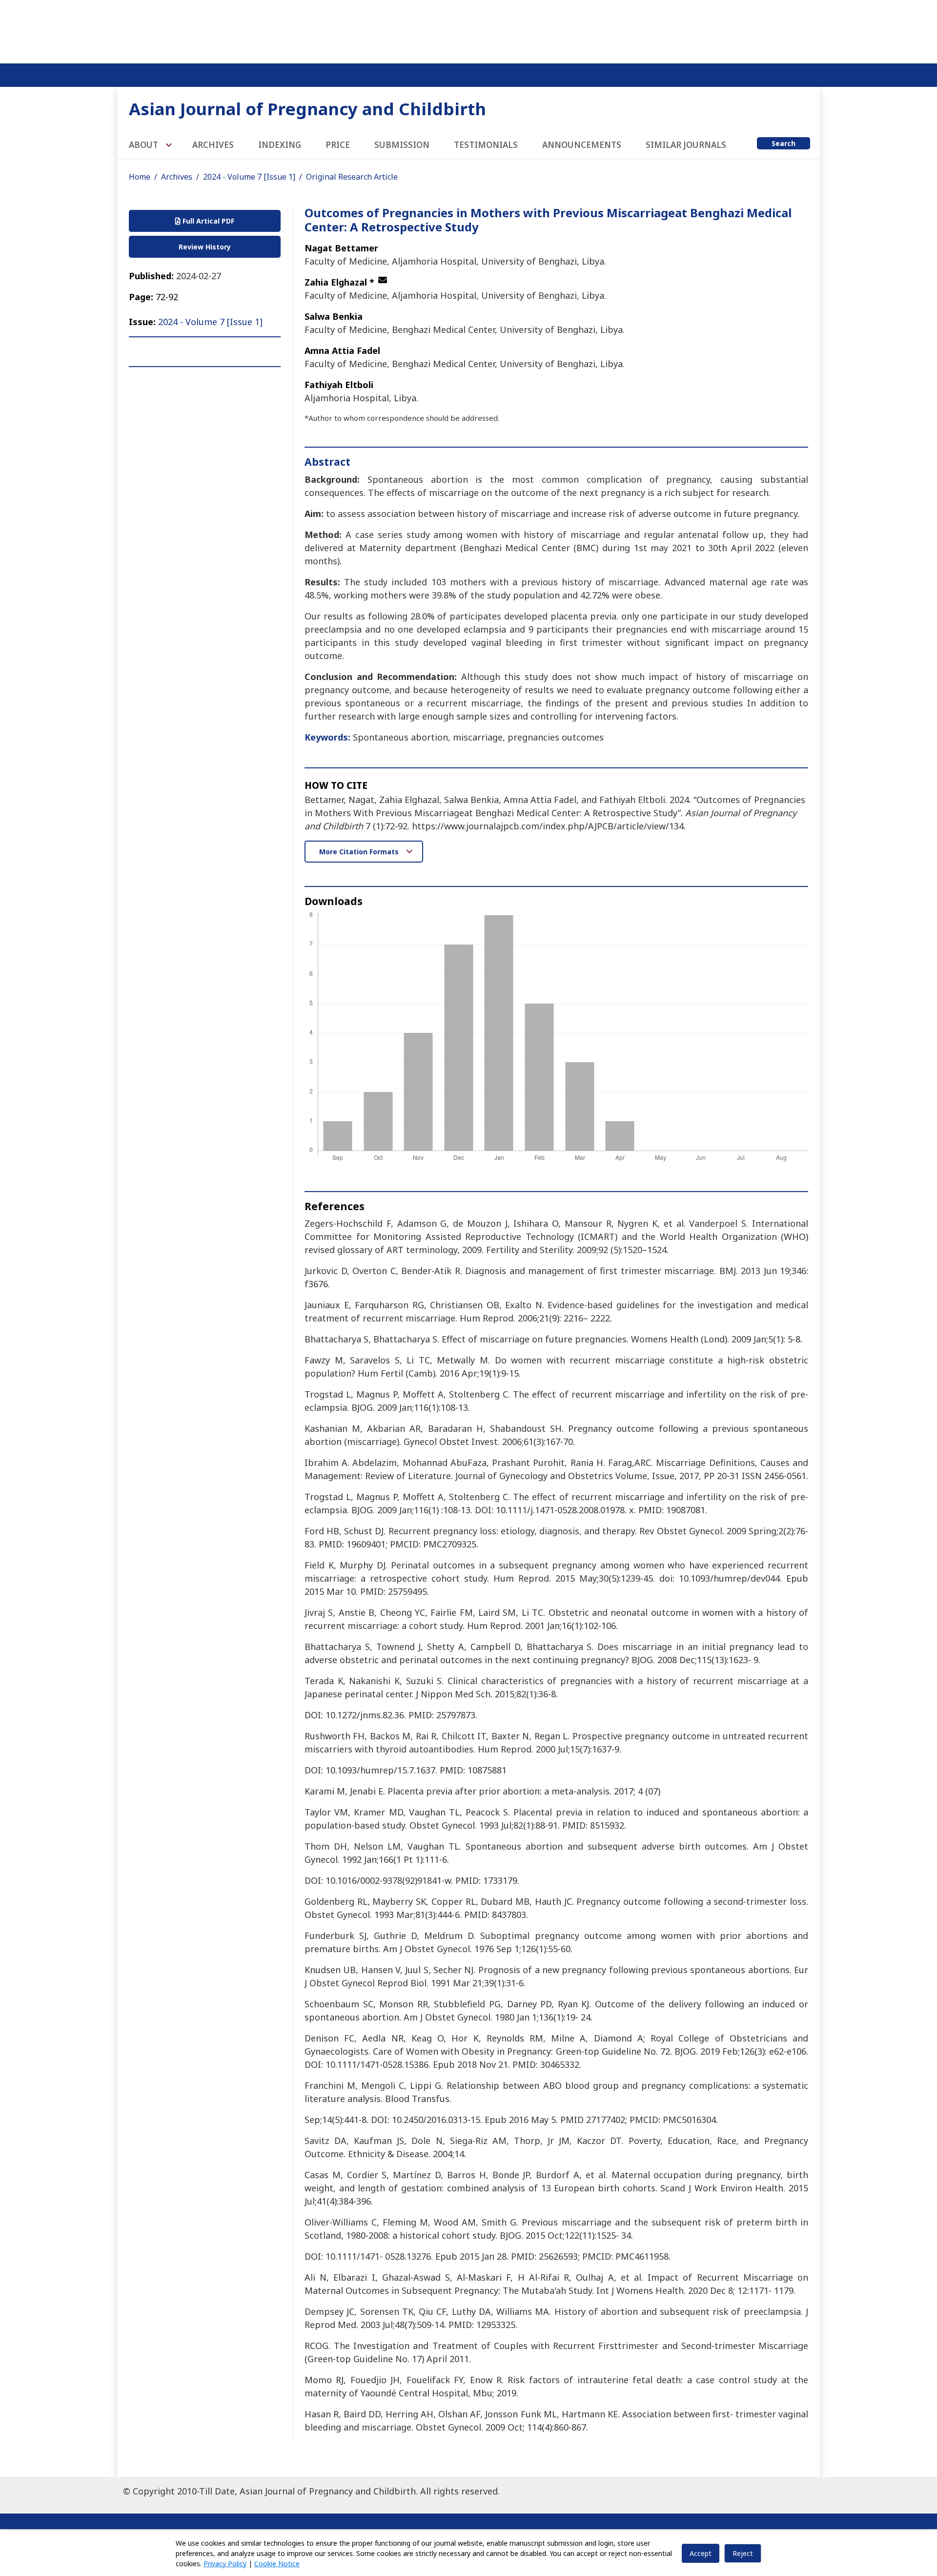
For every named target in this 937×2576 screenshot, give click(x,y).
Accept (701, 2553)
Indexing (280, 145)
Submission (402, 145)
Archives (213, 145)
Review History (205, 247)
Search (784, 143)
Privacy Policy (225, 2564)
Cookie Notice (277, 2564)
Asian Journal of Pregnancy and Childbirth (307, 109)
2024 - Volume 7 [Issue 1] (249, 177)
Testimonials (486, 145)
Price (338, 145)
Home (140, 177)
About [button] (144, 145)
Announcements (582, 145)
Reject (743, 2553)
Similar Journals (686, 145)
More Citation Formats (360, 852)
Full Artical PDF (207, 221)
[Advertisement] (468, 29)
